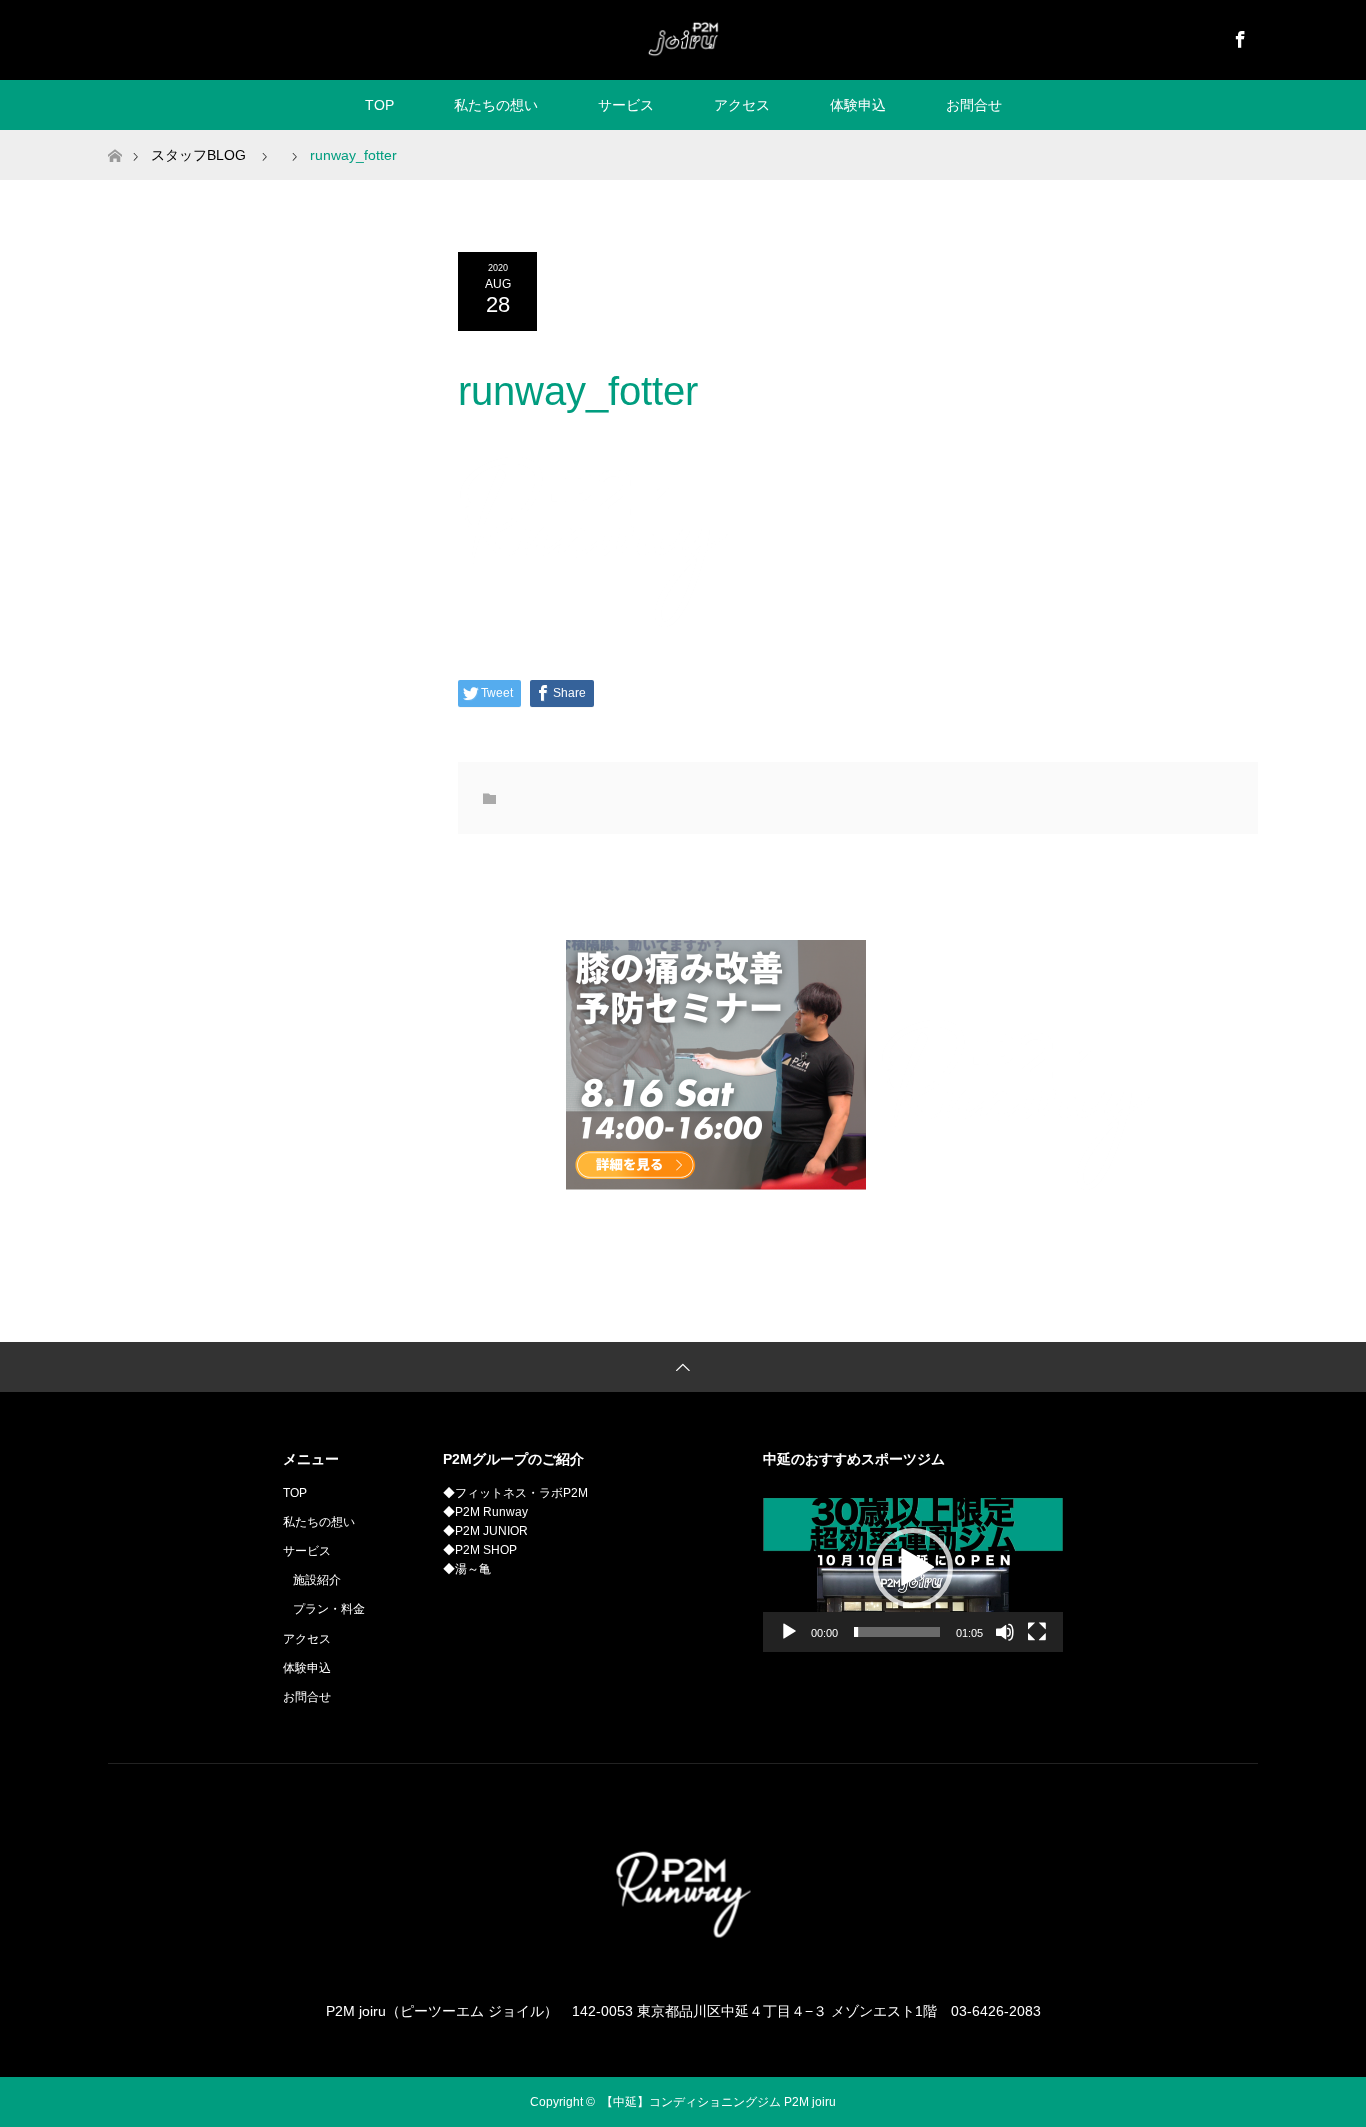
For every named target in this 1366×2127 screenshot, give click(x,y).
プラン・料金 (329, 1609)
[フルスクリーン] (1037, 1632)
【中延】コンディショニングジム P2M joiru (718, 2102)
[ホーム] (114, 137)
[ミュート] (1005, 1632)
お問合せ (974, 105)
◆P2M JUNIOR (485, 1531)
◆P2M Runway (485, 1512)
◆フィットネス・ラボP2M (515, 1493)
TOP (379, 105)
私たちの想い (496, 105)
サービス (626, 105)
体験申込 (858, 105)
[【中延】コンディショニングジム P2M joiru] (682, 39)
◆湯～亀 (467, 1569)
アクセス (742, 105)
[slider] (897, 1632)
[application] (913, 1568)
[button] (913, 1568)
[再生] (789, 1632)
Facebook (1238, 36)
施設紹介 (317, 1580)
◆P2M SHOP (480, 1550)
